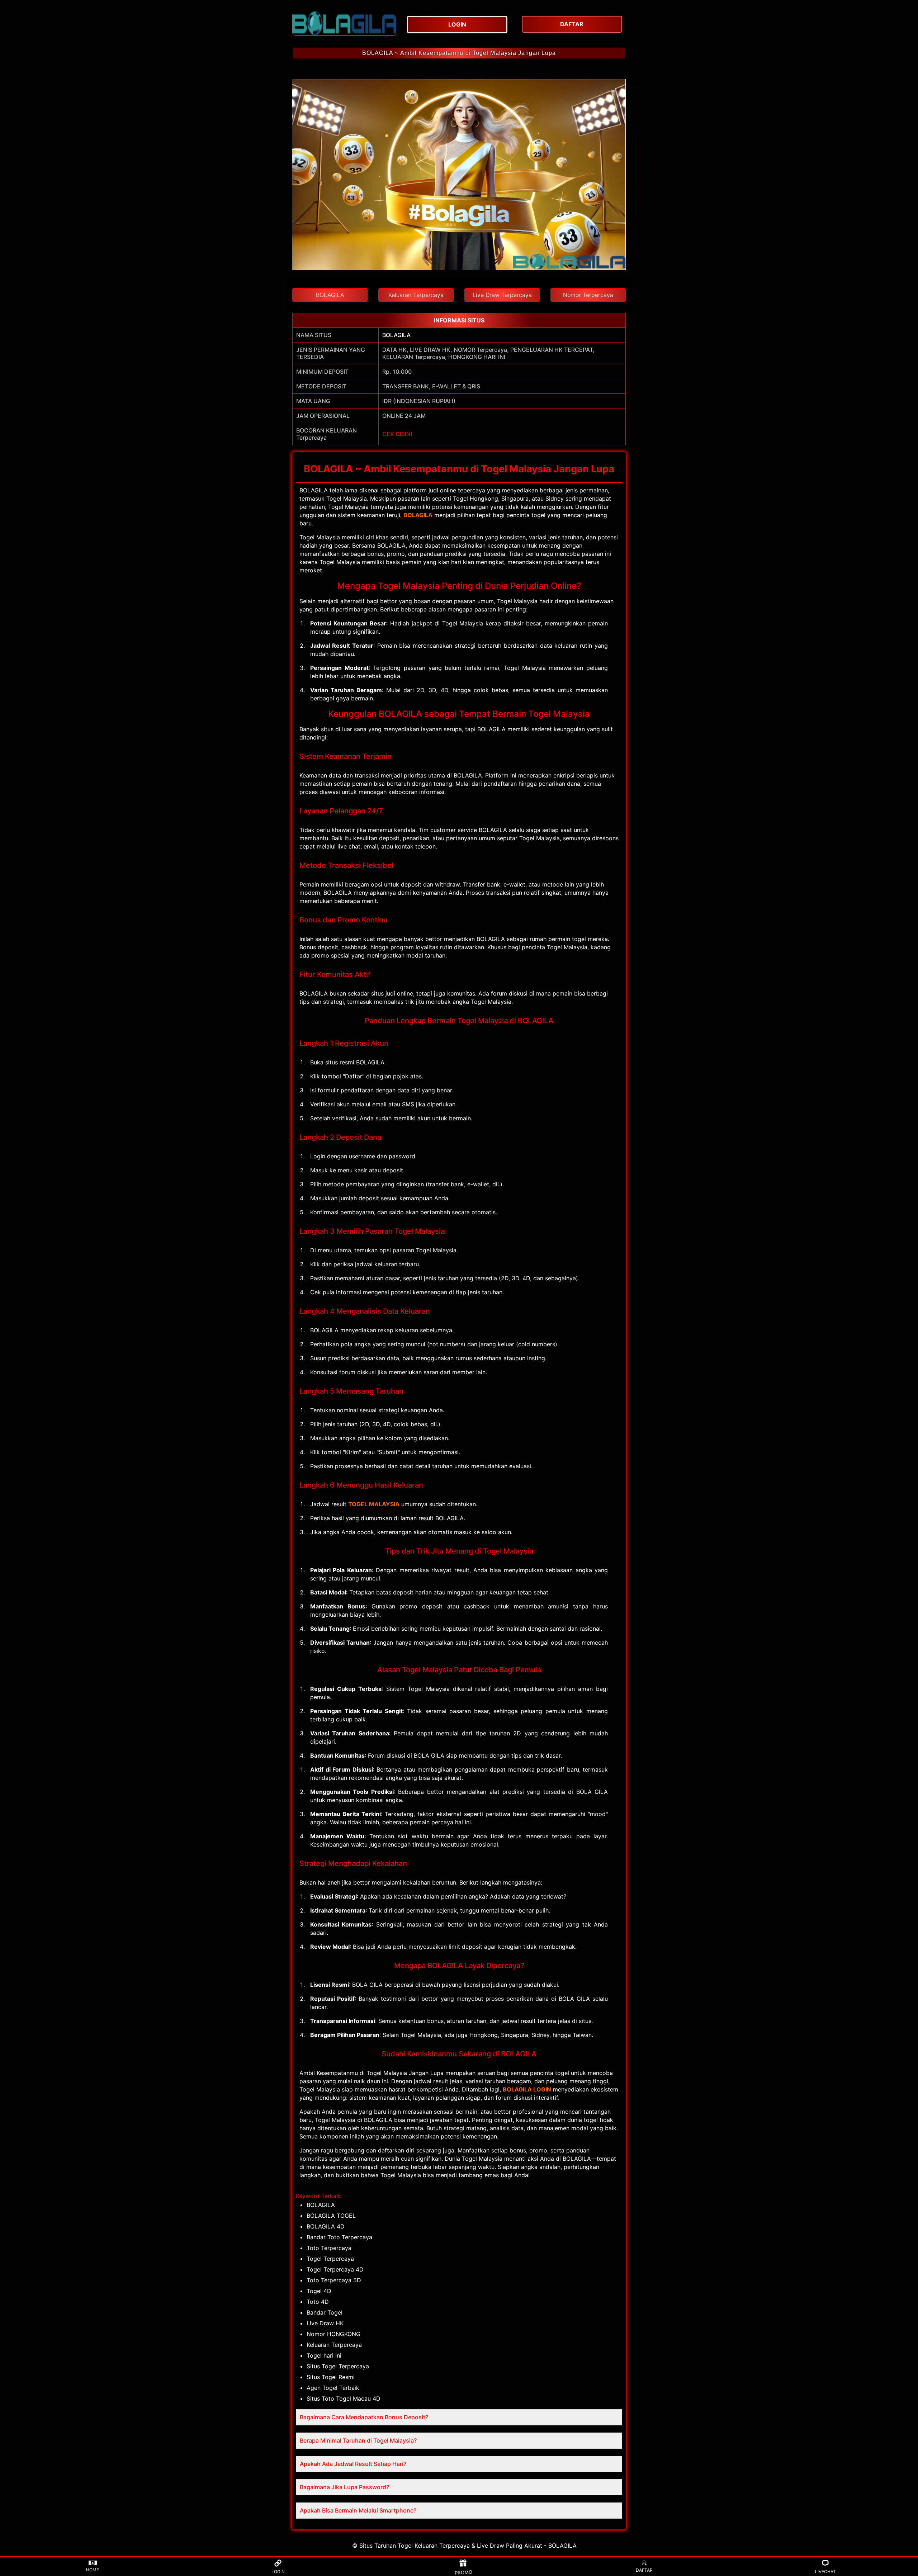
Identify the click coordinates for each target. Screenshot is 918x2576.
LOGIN (278, 2572)
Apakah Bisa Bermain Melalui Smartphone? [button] (358, 2510)
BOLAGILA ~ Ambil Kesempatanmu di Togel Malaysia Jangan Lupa (459, 53)
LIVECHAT (825, 2572)
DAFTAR (644, 2570)
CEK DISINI (397, 434)
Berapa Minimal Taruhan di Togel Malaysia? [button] (358, 2440)
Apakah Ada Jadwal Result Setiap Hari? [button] (353, 2464)
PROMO (463, 2572)
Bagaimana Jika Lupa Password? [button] (344, 2487)
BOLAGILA (396, 335)
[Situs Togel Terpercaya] (344, 23)
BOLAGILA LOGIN (527, 2089)
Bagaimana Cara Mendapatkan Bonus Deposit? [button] (364, 2417)
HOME (93, 2570)
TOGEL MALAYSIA (374, 1504)
